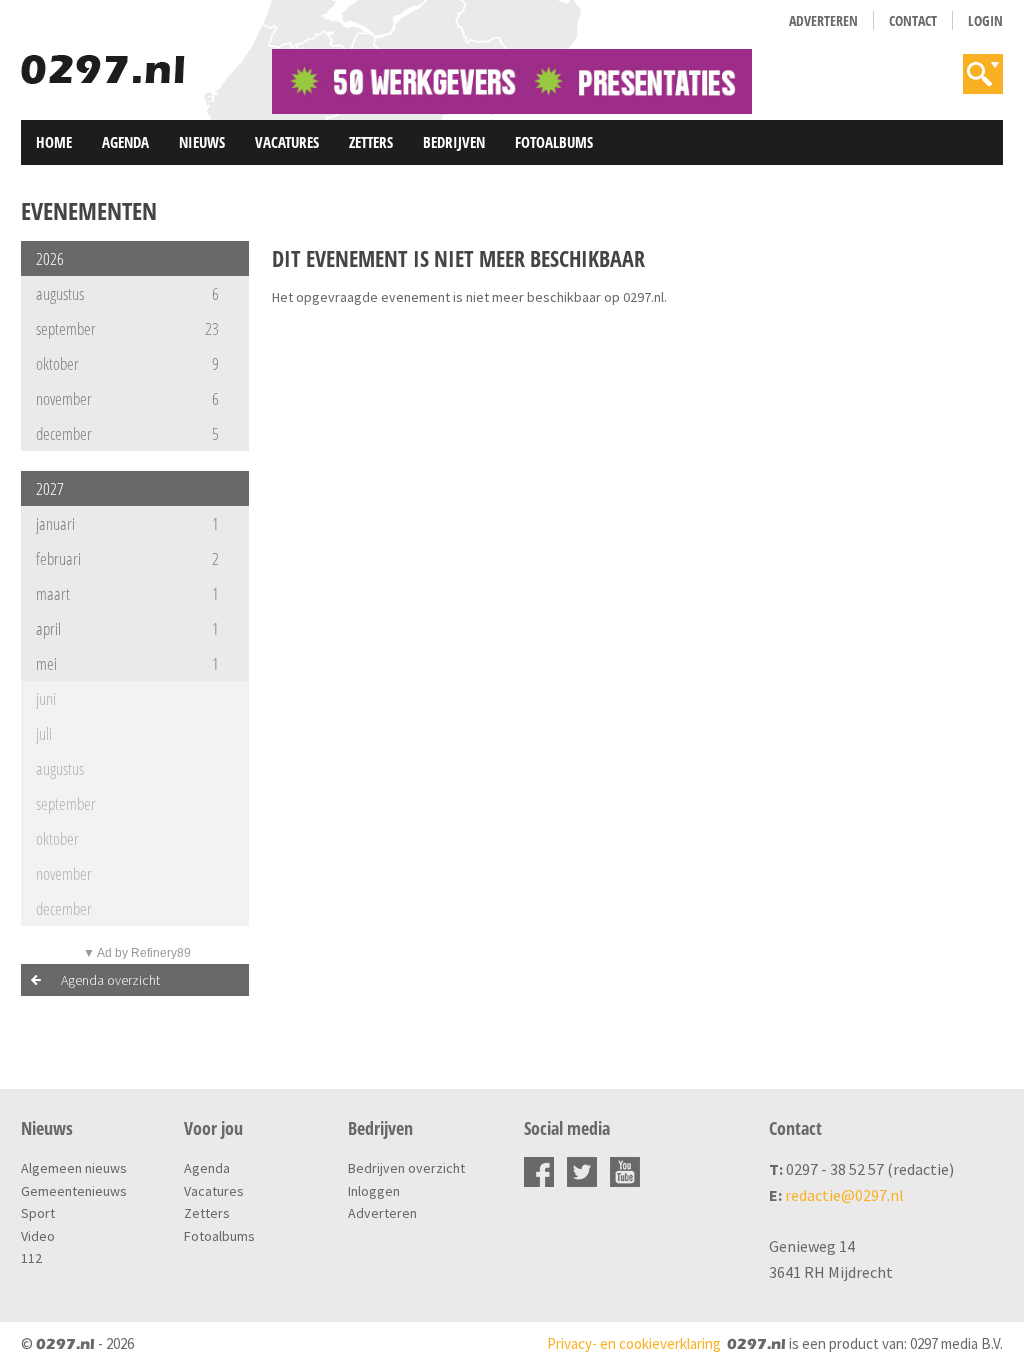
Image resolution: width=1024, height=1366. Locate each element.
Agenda (125, 142)
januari (127, 523)
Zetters (371, 142)
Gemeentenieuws (74, 1191)
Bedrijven (454, 142)
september (127, 328)
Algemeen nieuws (74, 1168)
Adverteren (823, 20)
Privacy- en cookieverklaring (634, 1343)
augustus (127, 293)
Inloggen (374, 1191)
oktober (127, 363)
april (127, 628)
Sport (38, 1213)
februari (127, 558)
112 (31, 1258)
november (127, 398)
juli (44, 733)
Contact (913, 20)
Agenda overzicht (110, 980)
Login (985, 20)
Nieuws (202, 142)
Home (54, 142)
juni (46, 698)
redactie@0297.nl (844, 1195)
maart (127, 593)
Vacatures (287, 142)
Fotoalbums (554, 142)
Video (38, 1236)
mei (127, 663)
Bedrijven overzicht (406, 1168)
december (127, 433)
